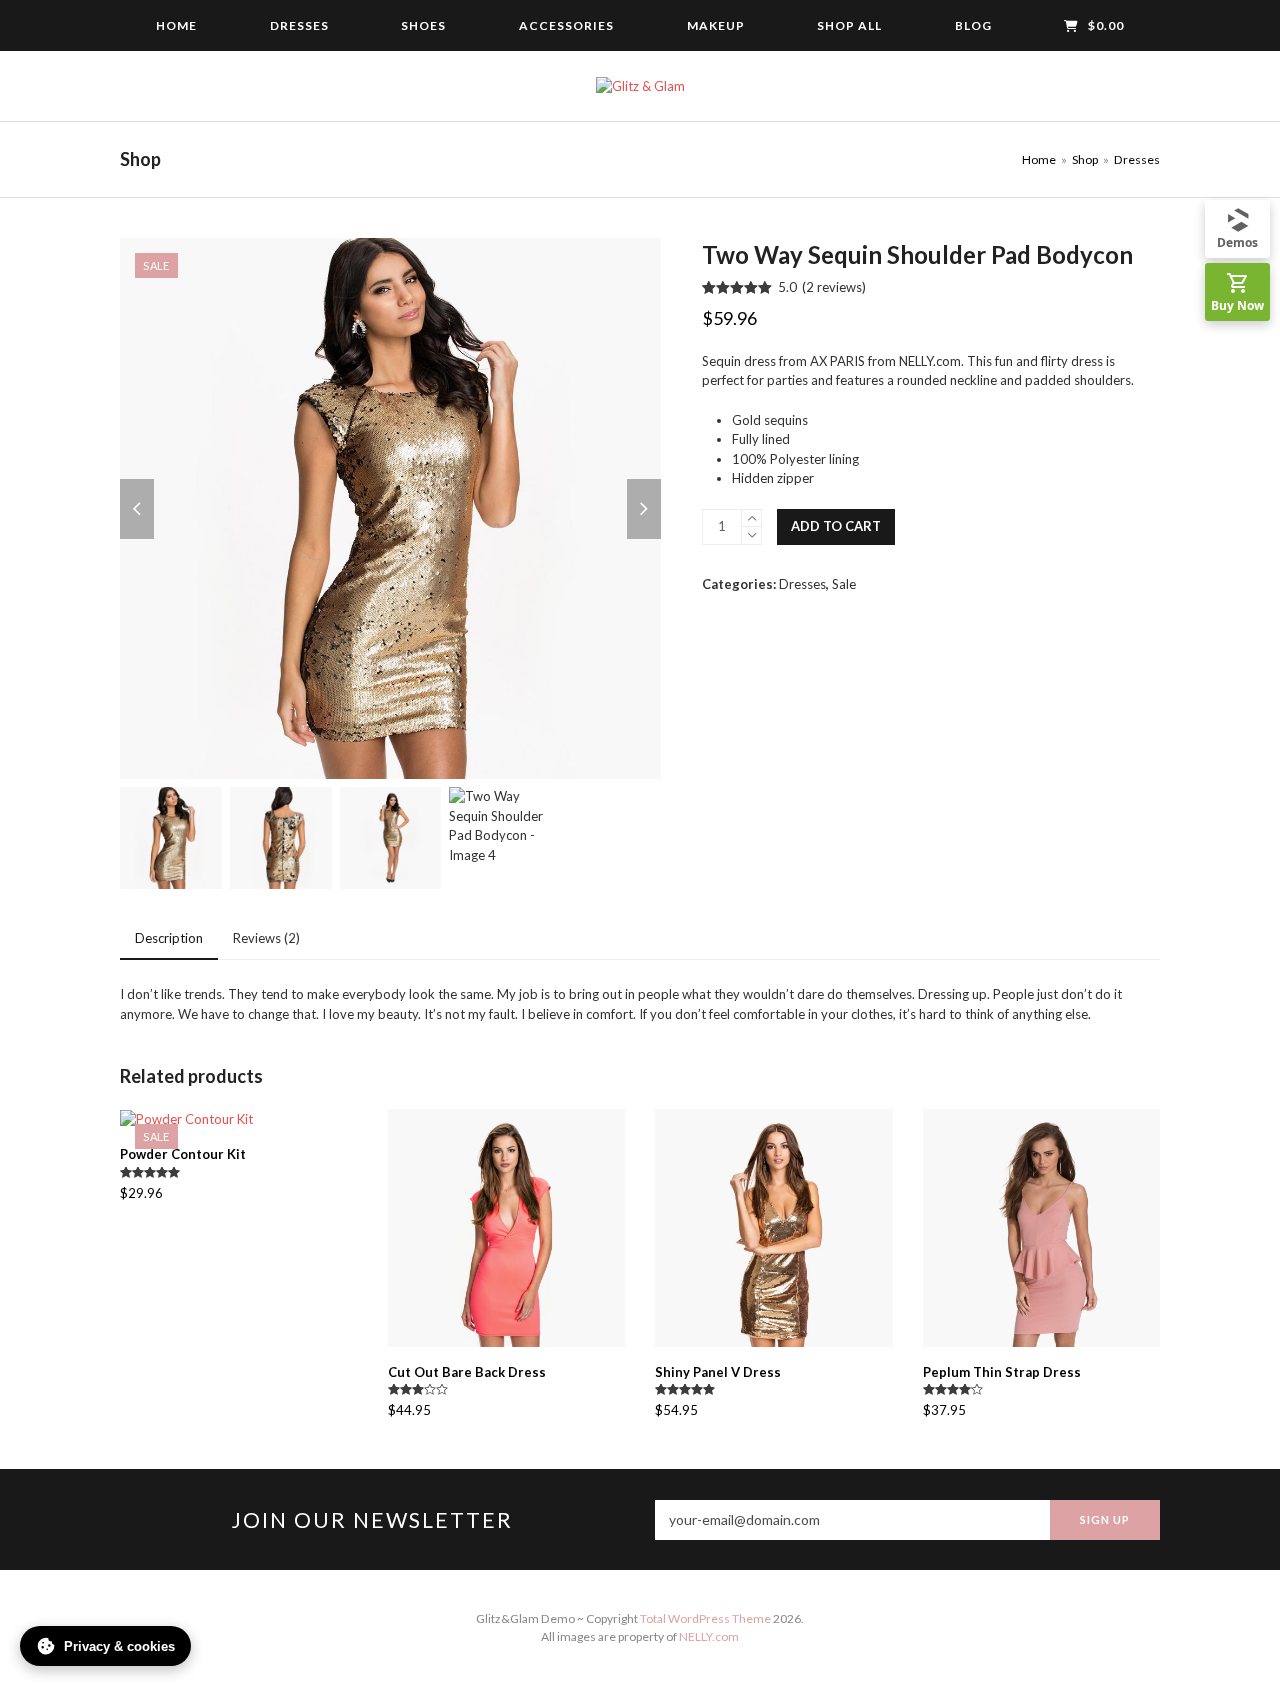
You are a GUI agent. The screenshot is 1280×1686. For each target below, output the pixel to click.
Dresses (802, 584)
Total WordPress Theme (705, 1618)
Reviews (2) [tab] (266, 938)
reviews (834, 287)
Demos (1237, 242)
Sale (844, 584)
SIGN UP (1105, 1519)
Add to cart (836, 526)
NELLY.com (709, 1636)
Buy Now (1237, 305)
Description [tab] (169, 938)
